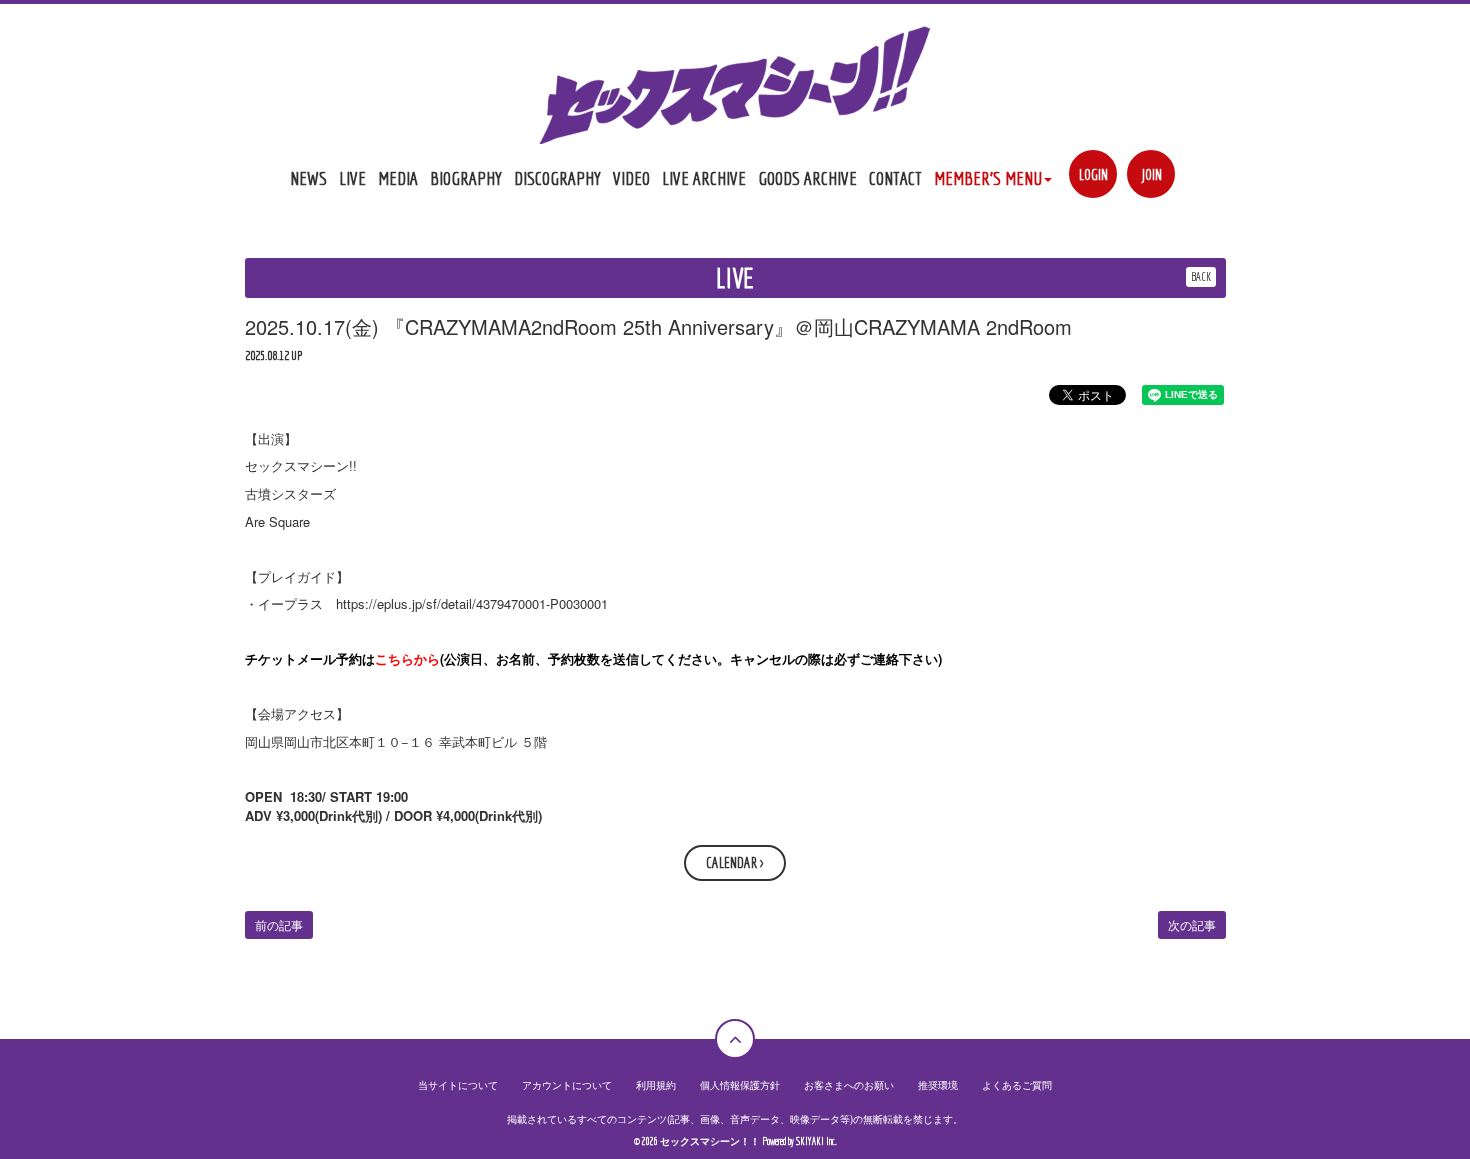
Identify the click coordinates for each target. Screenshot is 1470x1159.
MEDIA (398, 178)
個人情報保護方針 (740, 1085)
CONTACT (895, 178)
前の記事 (279, 924)
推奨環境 (938, 1085)
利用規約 (656, 1085)
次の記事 (1192, 924)
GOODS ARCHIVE (807, 178)
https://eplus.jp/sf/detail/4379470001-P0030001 (472, 603)
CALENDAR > (735, 862)
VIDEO (631, 178)
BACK (1201, 276)
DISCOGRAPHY (557, 178)
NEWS (308, 178)
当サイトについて (458, 1085)
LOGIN (1093, 174)
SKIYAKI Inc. (816, 1141)
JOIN (1151, 174)
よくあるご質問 (1017, 1085)
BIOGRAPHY (466, 178)
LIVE (352, 178)
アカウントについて (567, 1085)
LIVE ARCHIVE (704, 178)
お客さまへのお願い (849, 1085)
